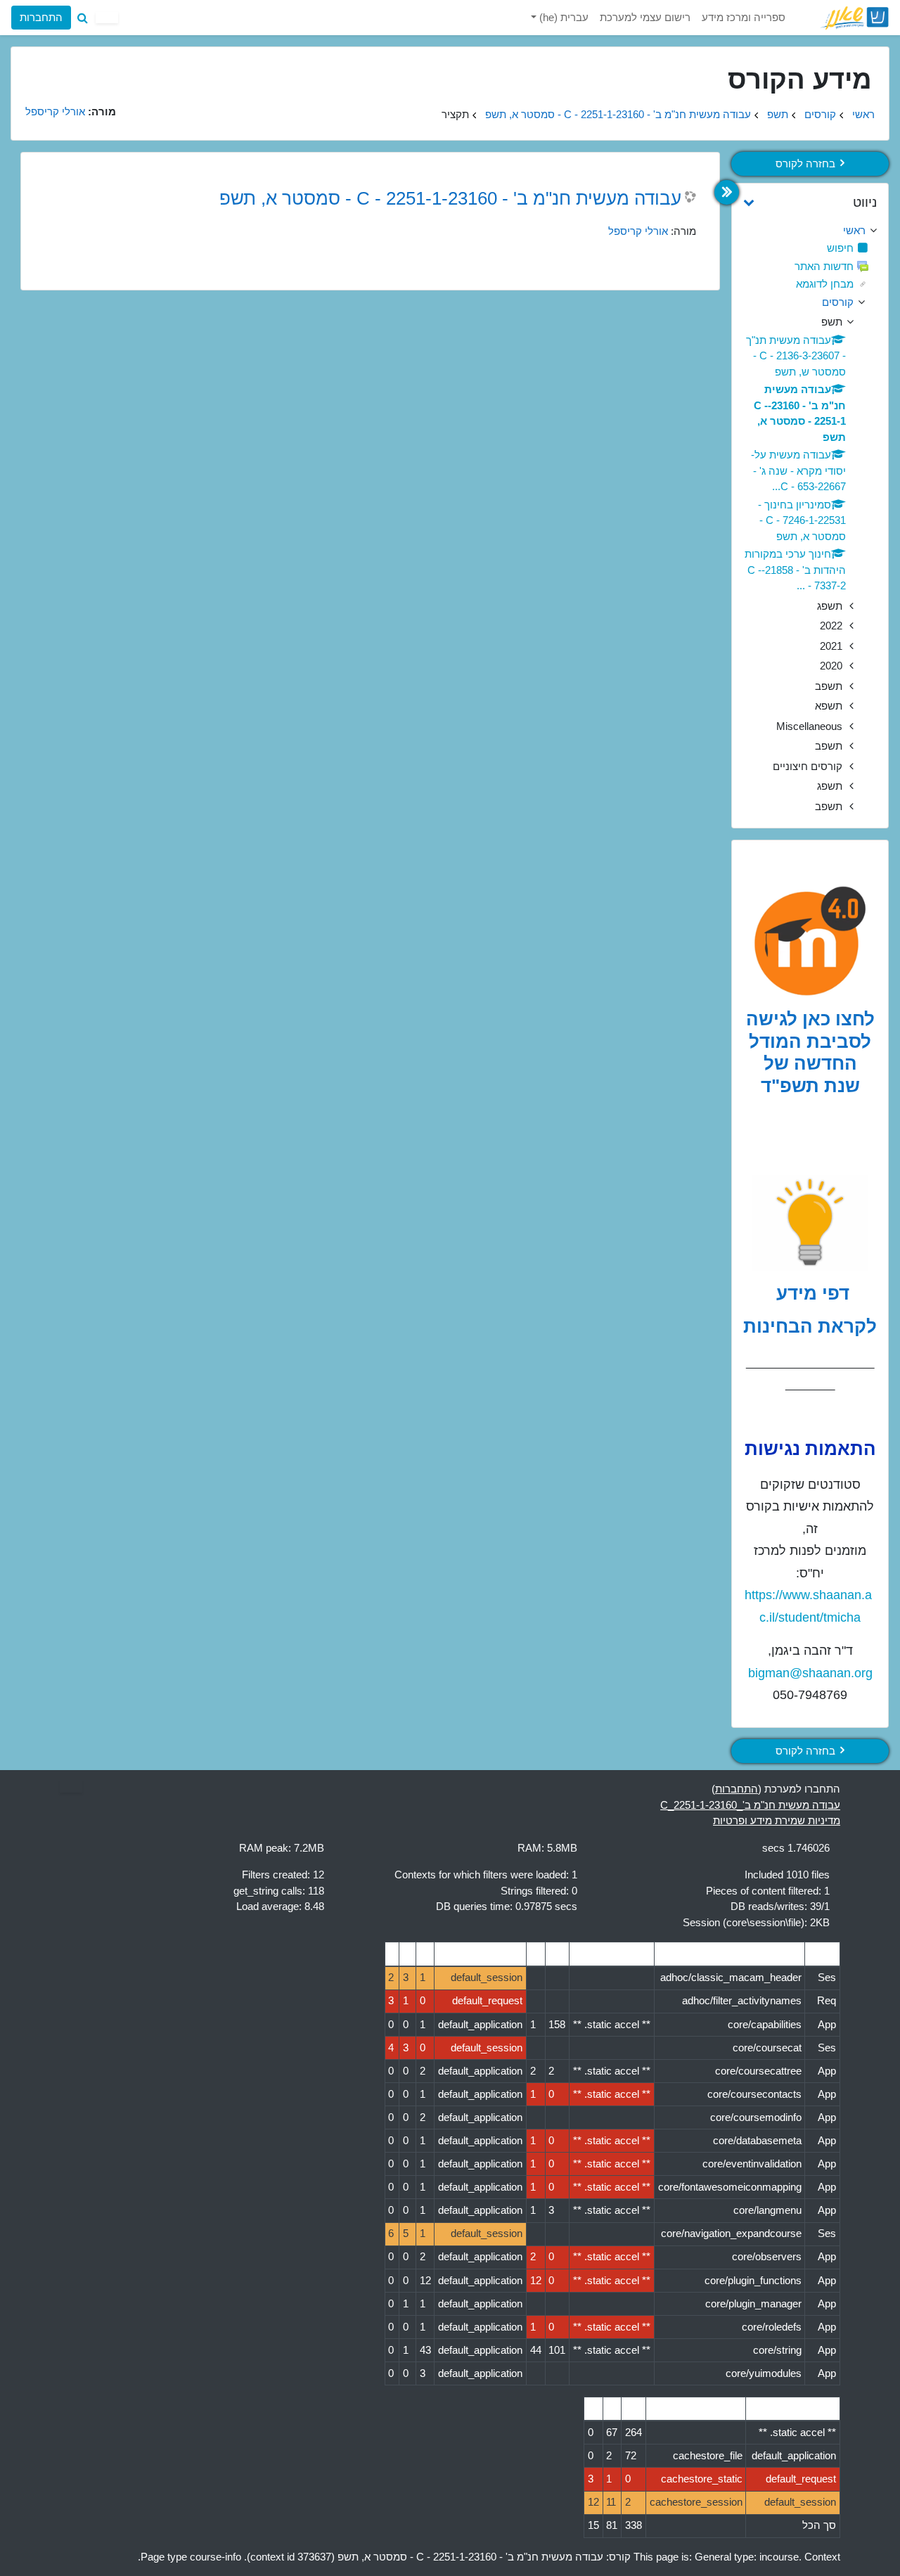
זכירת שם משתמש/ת (188, 130)
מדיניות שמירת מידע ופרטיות (777, 1820)
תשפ (778, 114)
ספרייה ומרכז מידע (744, 17)
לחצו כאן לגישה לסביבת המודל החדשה (810, 1041)
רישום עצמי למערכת (645, 17)
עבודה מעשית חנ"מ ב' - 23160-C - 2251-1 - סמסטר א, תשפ (618, 114)
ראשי (863, 114)
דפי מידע (810, 1293)
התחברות (41, 17)
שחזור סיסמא (52, 130)
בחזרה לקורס (805, 164)
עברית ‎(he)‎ (562, 17)
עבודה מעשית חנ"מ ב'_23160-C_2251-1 (750, 1805)
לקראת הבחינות (810, 1326)
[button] (82, 18)
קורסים (820, 114)
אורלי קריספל (638, 231)
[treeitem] (810, 231)
